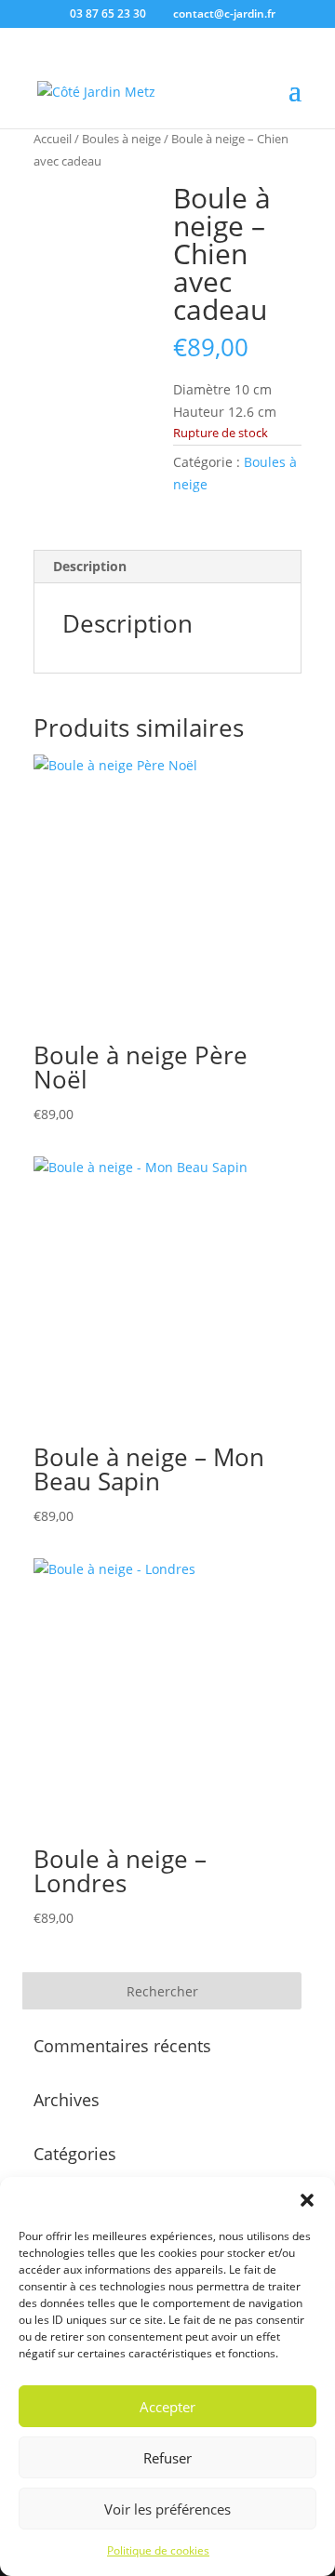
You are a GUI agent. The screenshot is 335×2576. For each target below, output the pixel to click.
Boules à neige (121, 139)
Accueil (53, 139)
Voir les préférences (167, 2509)
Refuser (167, 2458)
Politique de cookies (158, 2550)
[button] (307, 2200)
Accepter (167, 2407)
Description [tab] (90, 566)
